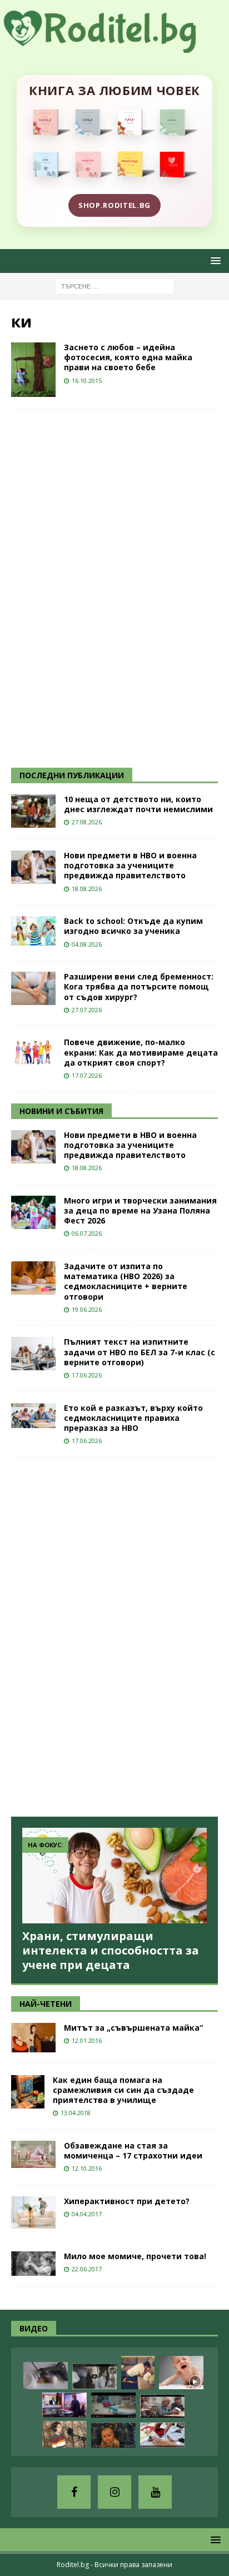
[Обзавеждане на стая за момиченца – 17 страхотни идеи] (33, 2154)
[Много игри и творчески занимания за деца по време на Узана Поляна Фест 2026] (33, 1212)
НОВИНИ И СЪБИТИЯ (61, 1111)
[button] (214, 260)
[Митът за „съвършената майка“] (33, 2038)
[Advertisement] (94, 586)
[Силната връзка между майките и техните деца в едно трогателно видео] (94, 2376)
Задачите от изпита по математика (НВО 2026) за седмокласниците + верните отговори (126, 1281)
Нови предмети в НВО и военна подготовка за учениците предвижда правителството (130, 865)
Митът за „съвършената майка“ (133, 2028)
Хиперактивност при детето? (127, 2201)
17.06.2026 (87, 1375)
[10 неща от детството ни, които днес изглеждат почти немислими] (33, 811)
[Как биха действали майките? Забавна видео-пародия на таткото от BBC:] (64, 2405)
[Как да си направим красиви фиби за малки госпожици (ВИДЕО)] (46, 2376)
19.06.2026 (87, 1309)
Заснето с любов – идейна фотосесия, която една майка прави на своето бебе (128, 357)
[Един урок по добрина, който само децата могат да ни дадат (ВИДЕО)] (162, 2406)
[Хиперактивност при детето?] (33, 2212)
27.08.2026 (87, 822)
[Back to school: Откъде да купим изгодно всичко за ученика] (33, 931)
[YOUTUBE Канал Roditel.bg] (155, 2492)
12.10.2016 (87, 2168)
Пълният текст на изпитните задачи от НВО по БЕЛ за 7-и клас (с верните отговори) (140, 1352)
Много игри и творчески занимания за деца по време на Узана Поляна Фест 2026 (140, 1210)
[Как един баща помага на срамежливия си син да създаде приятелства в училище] (28, 2092)
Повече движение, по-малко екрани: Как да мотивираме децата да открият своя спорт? (141, 1052)
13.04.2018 (76, 2113)
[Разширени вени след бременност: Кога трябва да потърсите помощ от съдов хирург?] (33, 988)
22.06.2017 (87, 2269)
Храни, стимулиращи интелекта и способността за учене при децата (111, 1950)
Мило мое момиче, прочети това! (135, 2256)
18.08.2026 (87, 889)
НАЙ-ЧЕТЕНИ (46, 2004)
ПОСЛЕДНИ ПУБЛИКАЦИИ (72, 775)
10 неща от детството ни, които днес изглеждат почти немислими (138, 804)
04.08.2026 (87, 944)
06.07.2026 (87, 1233)
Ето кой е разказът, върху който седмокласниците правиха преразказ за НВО (133, 1418)
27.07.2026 (87, 1010)
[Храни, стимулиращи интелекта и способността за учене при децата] (114, 1875)
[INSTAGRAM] (114, 2492)
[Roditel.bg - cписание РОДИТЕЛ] (114, 46)
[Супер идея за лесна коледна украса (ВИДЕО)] (162, 2435)
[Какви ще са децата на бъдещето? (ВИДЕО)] (113, 2405)
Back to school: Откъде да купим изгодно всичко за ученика (133, 926)
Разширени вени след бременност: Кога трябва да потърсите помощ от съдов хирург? (139, 986)
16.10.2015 (87, 381)
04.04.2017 (87, 2214)
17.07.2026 (87, 1075)
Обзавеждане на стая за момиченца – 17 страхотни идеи (133, 2150)
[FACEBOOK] (74, 2492)
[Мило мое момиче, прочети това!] (33, 2264)
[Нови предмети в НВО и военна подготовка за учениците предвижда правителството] (33, 867)
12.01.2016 (87, 2040)
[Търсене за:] (115, 285)
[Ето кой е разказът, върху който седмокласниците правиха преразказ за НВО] (33, 1416)
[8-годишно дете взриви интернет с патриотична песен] (64, 2434)
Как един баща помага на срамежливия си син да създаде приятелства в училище (123, 2090)
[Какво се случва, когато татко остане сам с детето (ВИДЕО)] (138, 2373)
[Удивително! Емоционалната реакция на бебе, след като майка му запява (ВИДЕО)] (113, 2435)
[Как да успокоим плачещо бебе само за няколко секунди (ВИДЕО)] (181, 2373)
